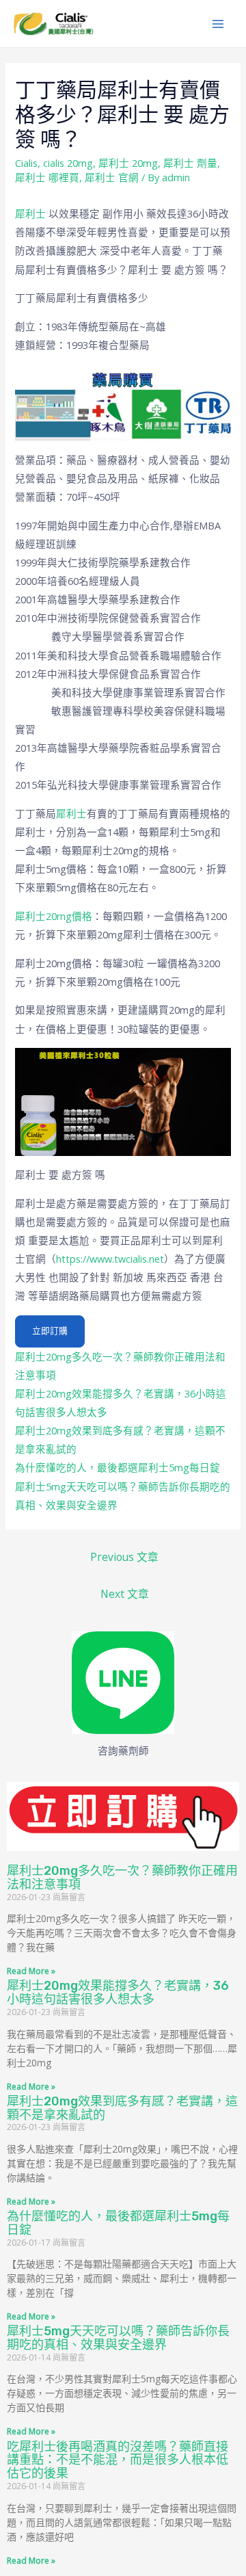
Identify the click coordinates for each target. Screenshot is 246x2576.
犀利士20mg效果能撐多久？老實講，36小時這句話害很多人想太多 (118, 1993)
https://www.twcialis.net (110, 1259)
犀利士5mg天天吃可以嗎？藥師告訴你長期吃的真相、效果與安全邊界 (118, 2338)
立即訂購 (50, 1331)
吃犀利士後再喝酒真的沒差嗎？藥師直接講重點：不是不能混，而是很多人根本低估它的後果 (118, 2460)
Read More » (31, 1971)
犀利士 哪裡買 (47, 177)
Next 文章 (125, 1594)
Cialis (26, 163)
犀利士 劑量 (190, 163)
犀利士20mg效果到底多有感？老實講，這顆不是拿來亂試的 (122, 2108)
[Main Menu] (218, 24)
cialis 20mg (68, 163)
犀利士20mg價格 (54, 916)
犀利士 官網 (112, 177)
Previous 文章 (124, 1557)
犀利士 (32, 213)
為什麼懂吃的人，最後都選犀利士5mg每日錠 (118, 1467)
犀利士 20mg (128, 163)
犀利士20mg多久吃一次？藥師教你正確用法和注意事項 (122, 1878)
